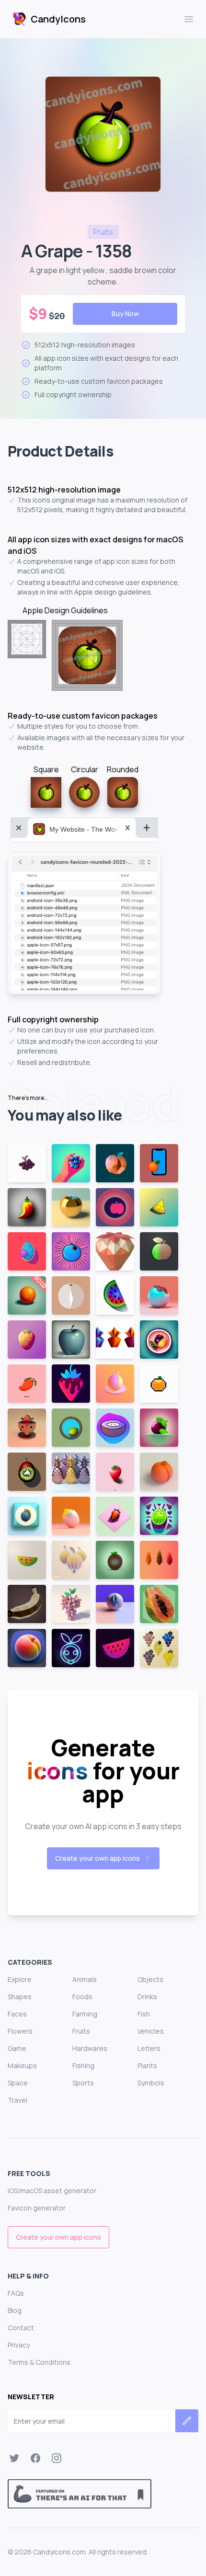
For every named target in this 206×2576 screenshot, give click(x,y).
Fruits (81, 2031)
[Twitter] (14, 2458)
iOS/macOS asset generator (52, 2191)
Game (17, 2048)
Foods (82, 1997)
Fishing (83, 2066)
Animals (85, 1979)
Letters (149, 2048)
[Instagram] (57, 2458)
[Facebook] (35, 2458)
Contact (21, 2328)
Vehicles (151, 2031)
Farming (85, 2014)
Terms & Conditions (39, 2362)
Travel (17, 2100)
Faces (17, 2014)
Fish (144, 2014)
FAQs (16, 2293)
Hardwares (90, 2048)
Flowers (20, 2031)
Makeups (22, 2066)
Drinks (147, 1997)
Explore (20, 1979)
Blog (15, 2310)
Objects (150, 1979)
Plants (147, 2066)
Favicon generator (37, 2208)
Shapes (20, 1997)
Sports (83, 2083)
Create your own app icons (97, 1858)
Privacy (19, 2345)
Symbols (151, 2083)
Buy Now (125, 314)
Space (18, 2083)
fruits (103, 232)
